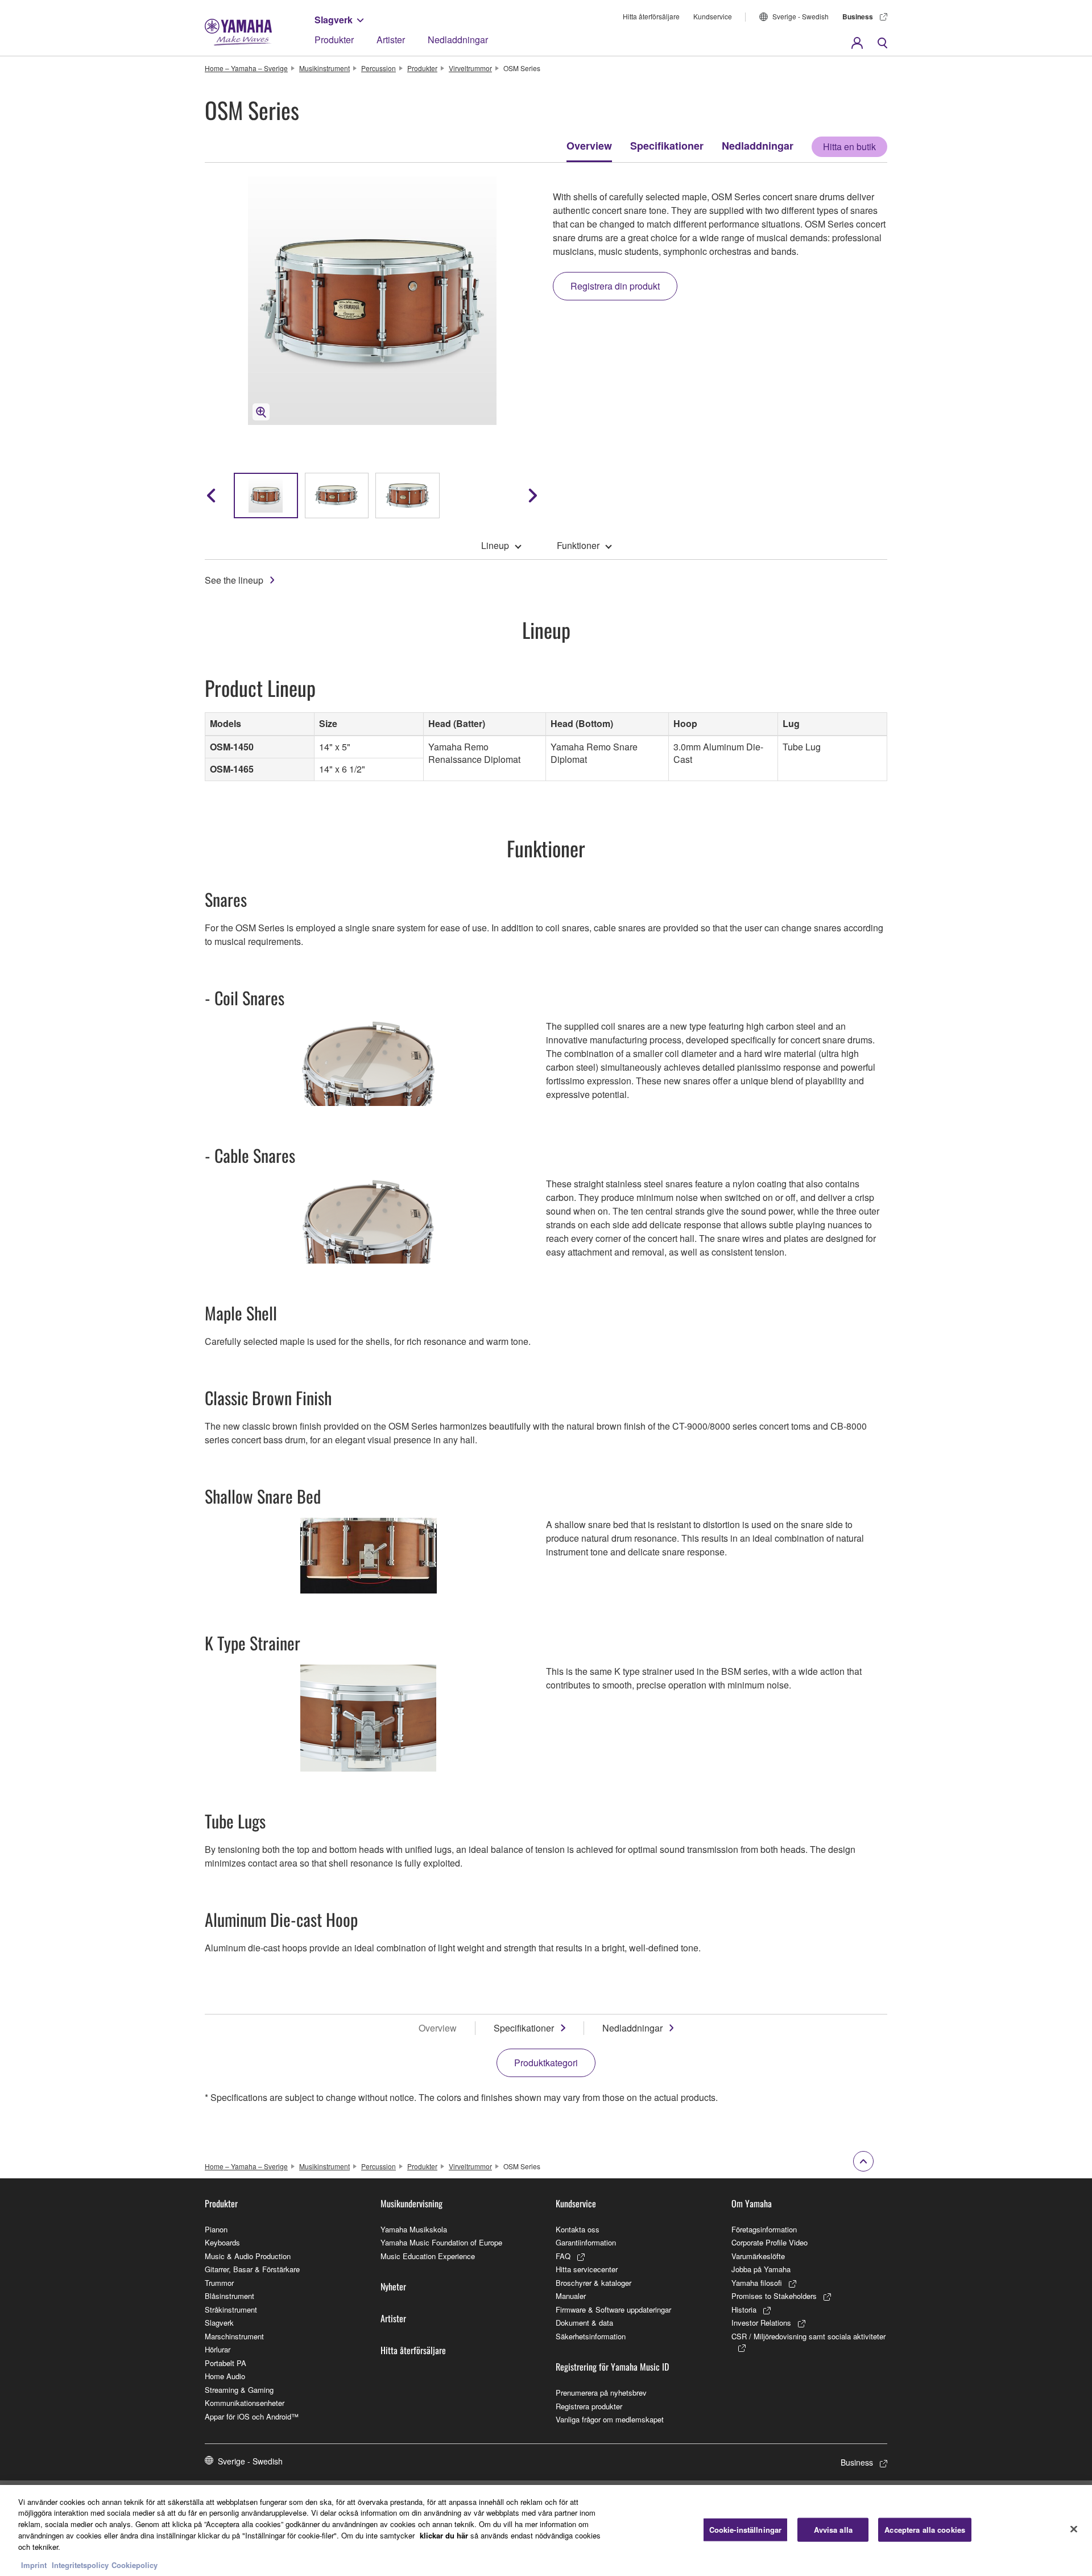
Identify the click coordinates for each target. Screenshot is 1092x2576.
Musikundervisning (411, 2203)
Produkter (334, 40)
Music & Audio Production (248, 2256)
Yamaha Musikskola (414, 2229)
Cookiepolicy (135, 2564)
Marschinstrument (234, 2336)
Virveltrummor (470, 68)
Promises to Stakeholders (774, 2296)
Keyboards (222, 2242)
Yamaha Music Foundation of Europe (441, 2242)
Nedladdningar (458, 40)
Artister (391, 40)
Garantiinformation (586, 2242)
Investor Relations (761, 2323)
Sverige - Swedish (801, 16)
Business (858, 16)
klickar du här (444, 2535)
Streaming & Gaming (239, 2390)
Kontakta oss (578, 2229)
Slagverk (334, 20)
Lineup (495, 545)
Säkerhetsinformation (591, 2336)
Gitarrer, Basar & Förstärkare (252, 2269)
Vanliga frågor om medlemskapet (610, 2419)
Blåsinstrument (229, 2296)
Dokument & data (584, 2323)
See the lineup (234, 580)
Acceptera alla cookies (925, 2530)
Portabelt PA (226, 2363)
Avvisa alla (833, 2530)
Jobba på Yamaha (761, 2269)
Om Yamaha (752, 2203)
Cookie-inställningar (746, 2530)
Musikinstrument (324, 68)
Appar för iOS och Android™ (252, 2416)
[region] (546, 2530)
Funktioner (578, 545)
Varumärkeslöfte (758, 2256)
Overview (589, 146)
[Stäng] (1074, 2529)
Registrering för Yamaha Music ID (612, 2367)
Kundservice (713, 16)
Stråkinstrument (231, 2309)
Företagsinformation (764, 2229)
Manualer (571, 2296)
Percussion (379, 68)
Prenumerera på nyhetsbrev (601, 2393)
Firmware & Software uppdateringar (613, 2309)
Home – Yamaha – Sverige (246, 68)
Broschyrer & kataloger (593, 2283)
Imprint (34, 2564)
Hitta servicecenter (587, 2269)
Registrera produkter (589, 2406)
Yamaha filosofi (757, 2283)
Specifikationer (667, 146)
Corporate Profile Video (770, 2242)
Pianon (216, 2229)
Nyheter (393, 2286)
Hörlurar (218, 2349)
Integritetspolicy (80, 2564)
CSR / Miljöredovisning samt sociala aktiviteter (808, 2336)
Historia (744, 2309)
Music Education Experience (428, 2256)
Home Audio (225, 2376)
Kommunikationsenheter (245, 2403)
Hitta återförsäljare (651, 16)
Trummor (219, 2283)
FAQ (563, 2256)
